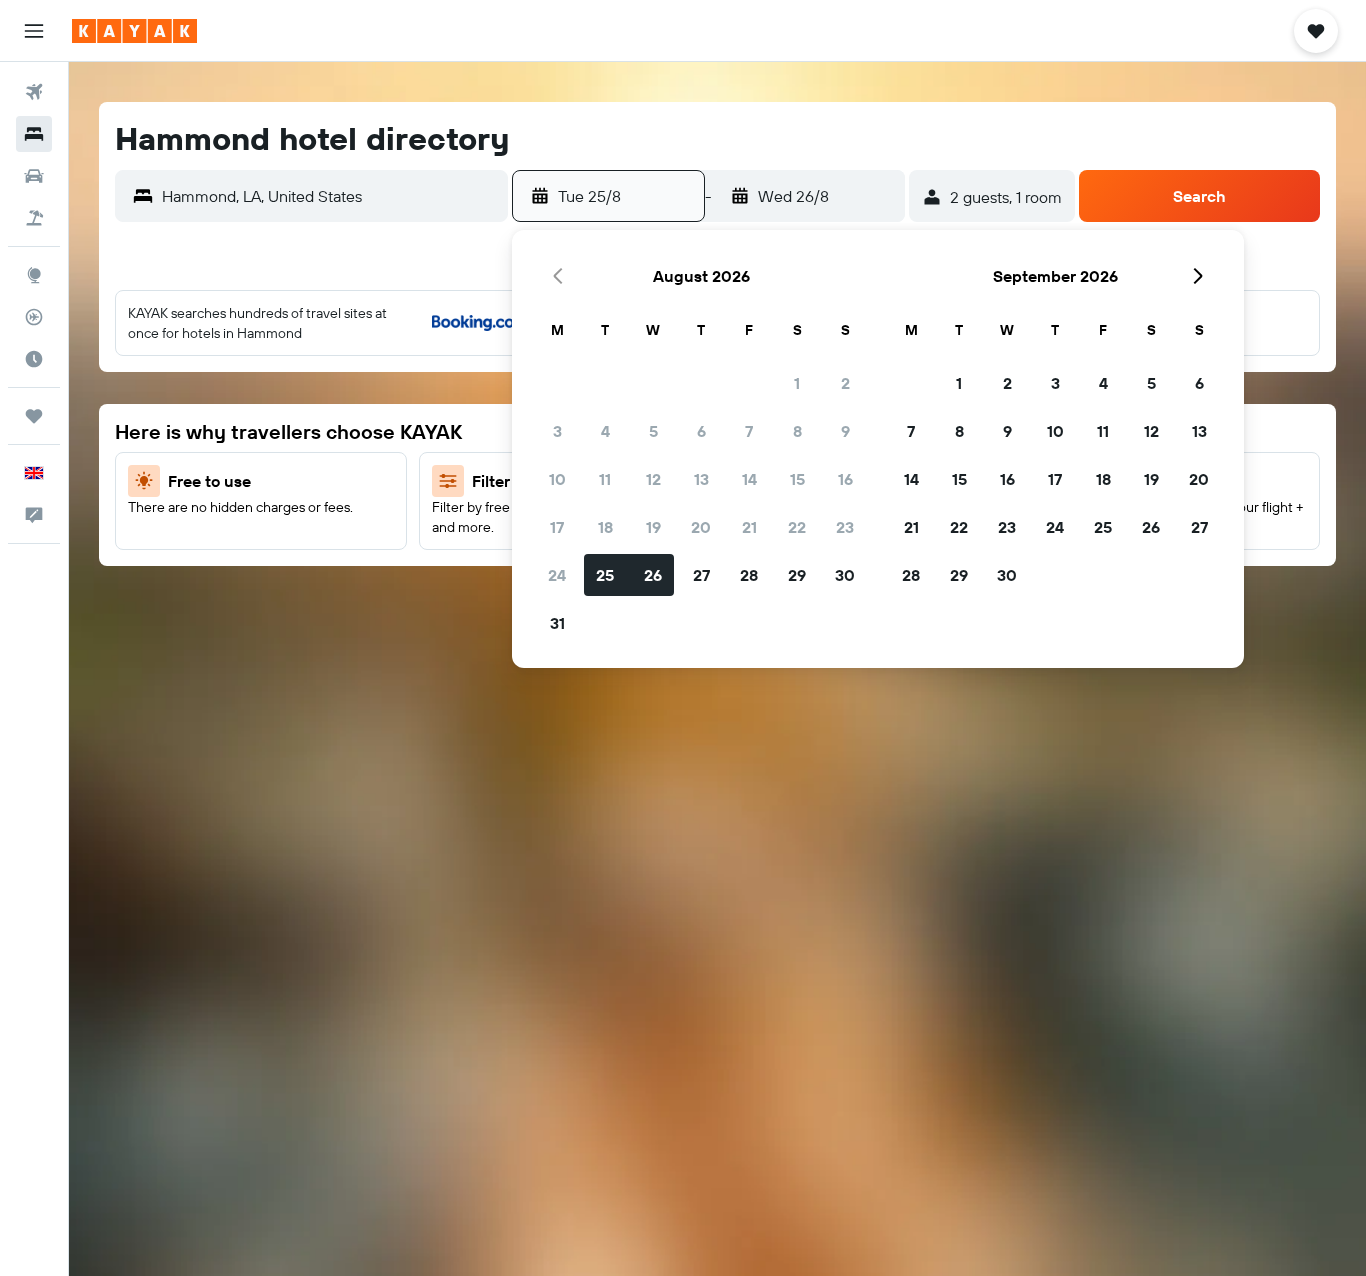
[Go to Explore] (34, 275)
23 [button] (845, 527)
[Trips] (34, 416)
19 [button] (653, 527)
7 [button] (749, 431)
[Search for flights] (34, 92)
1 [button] (797, 383)
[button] (34, 31)
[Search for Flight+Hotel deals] (34, 218)
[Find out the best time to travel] (34, 359)
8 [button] (797, 431)
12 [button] (653, 479)
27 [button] (701, 575)
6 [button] (701, 431)
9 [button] (845, 431)
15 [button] (797, 479)
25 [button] (605, 575)
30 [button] (845, 575)
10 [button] (557, 479)
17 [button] (557, 527)
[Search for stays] (34, 134)
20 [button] (701, 527)
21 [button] (749, 527)
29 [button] (797, 575)
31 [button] (557, 623)
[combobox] (330, 196)
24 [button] (557, 575)
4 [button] (605, 431)
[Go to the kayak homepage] (134, 31)
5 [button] (653, 431)
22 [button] (797, 527)
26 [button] (653, 575)
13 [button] (701, 479)
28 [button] (749, 575)
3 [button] (557, 431)
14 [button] (749, 479)
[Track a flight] (34, 317)
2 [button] (845, 383)
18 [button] (605, 527)
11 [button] (605, 479)
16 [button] (845, 479)
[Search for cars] (34, 176)
